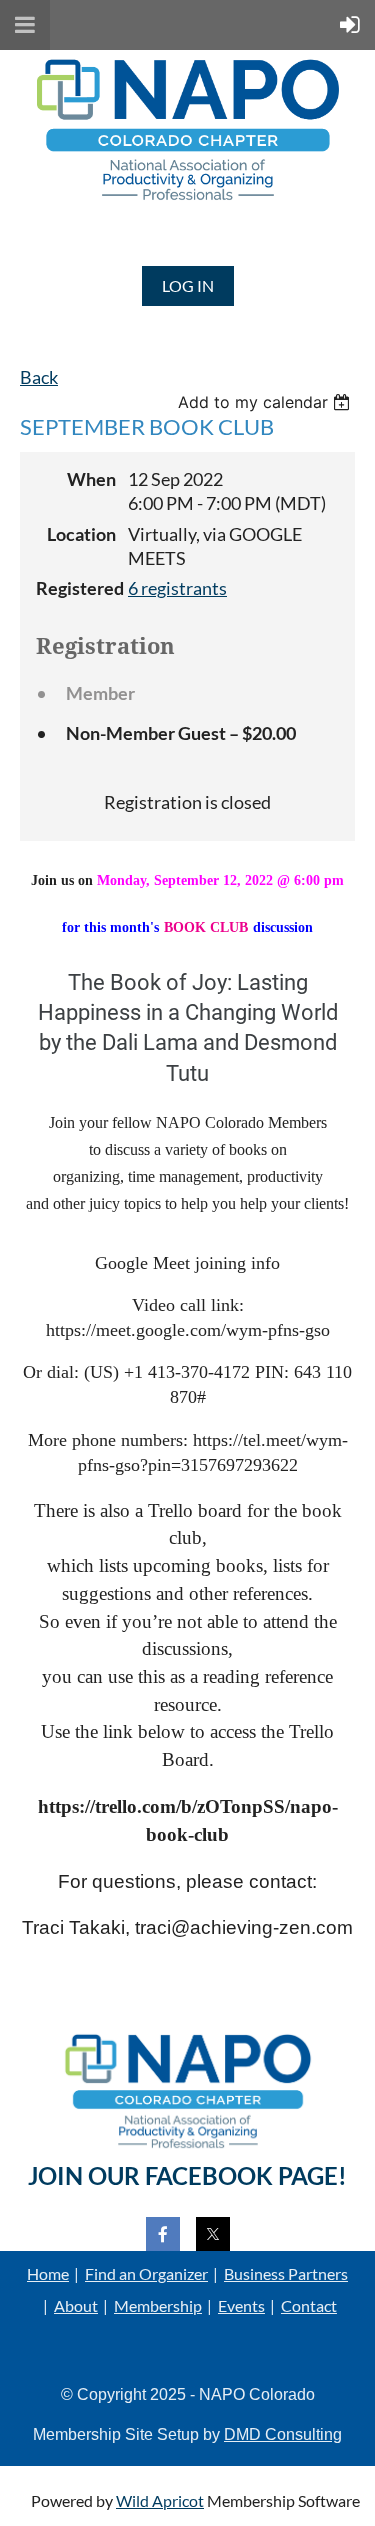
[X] (213, 2234)
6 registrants (177, 588)
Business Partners (286, 2273)
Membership (158, 2305)
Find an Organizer (146, 2273)
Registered (76, 588)
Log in (188, 285)
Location (81, 534)
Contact (309, 2305)
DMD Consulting (283, 2434)
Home (48, 2273)
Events (241, 2305)
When (91, 479)
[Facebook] (163, 2234)
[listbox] (266, 402)
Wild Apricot (160, 2500)
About (76, 2305)
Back (39, 377)
